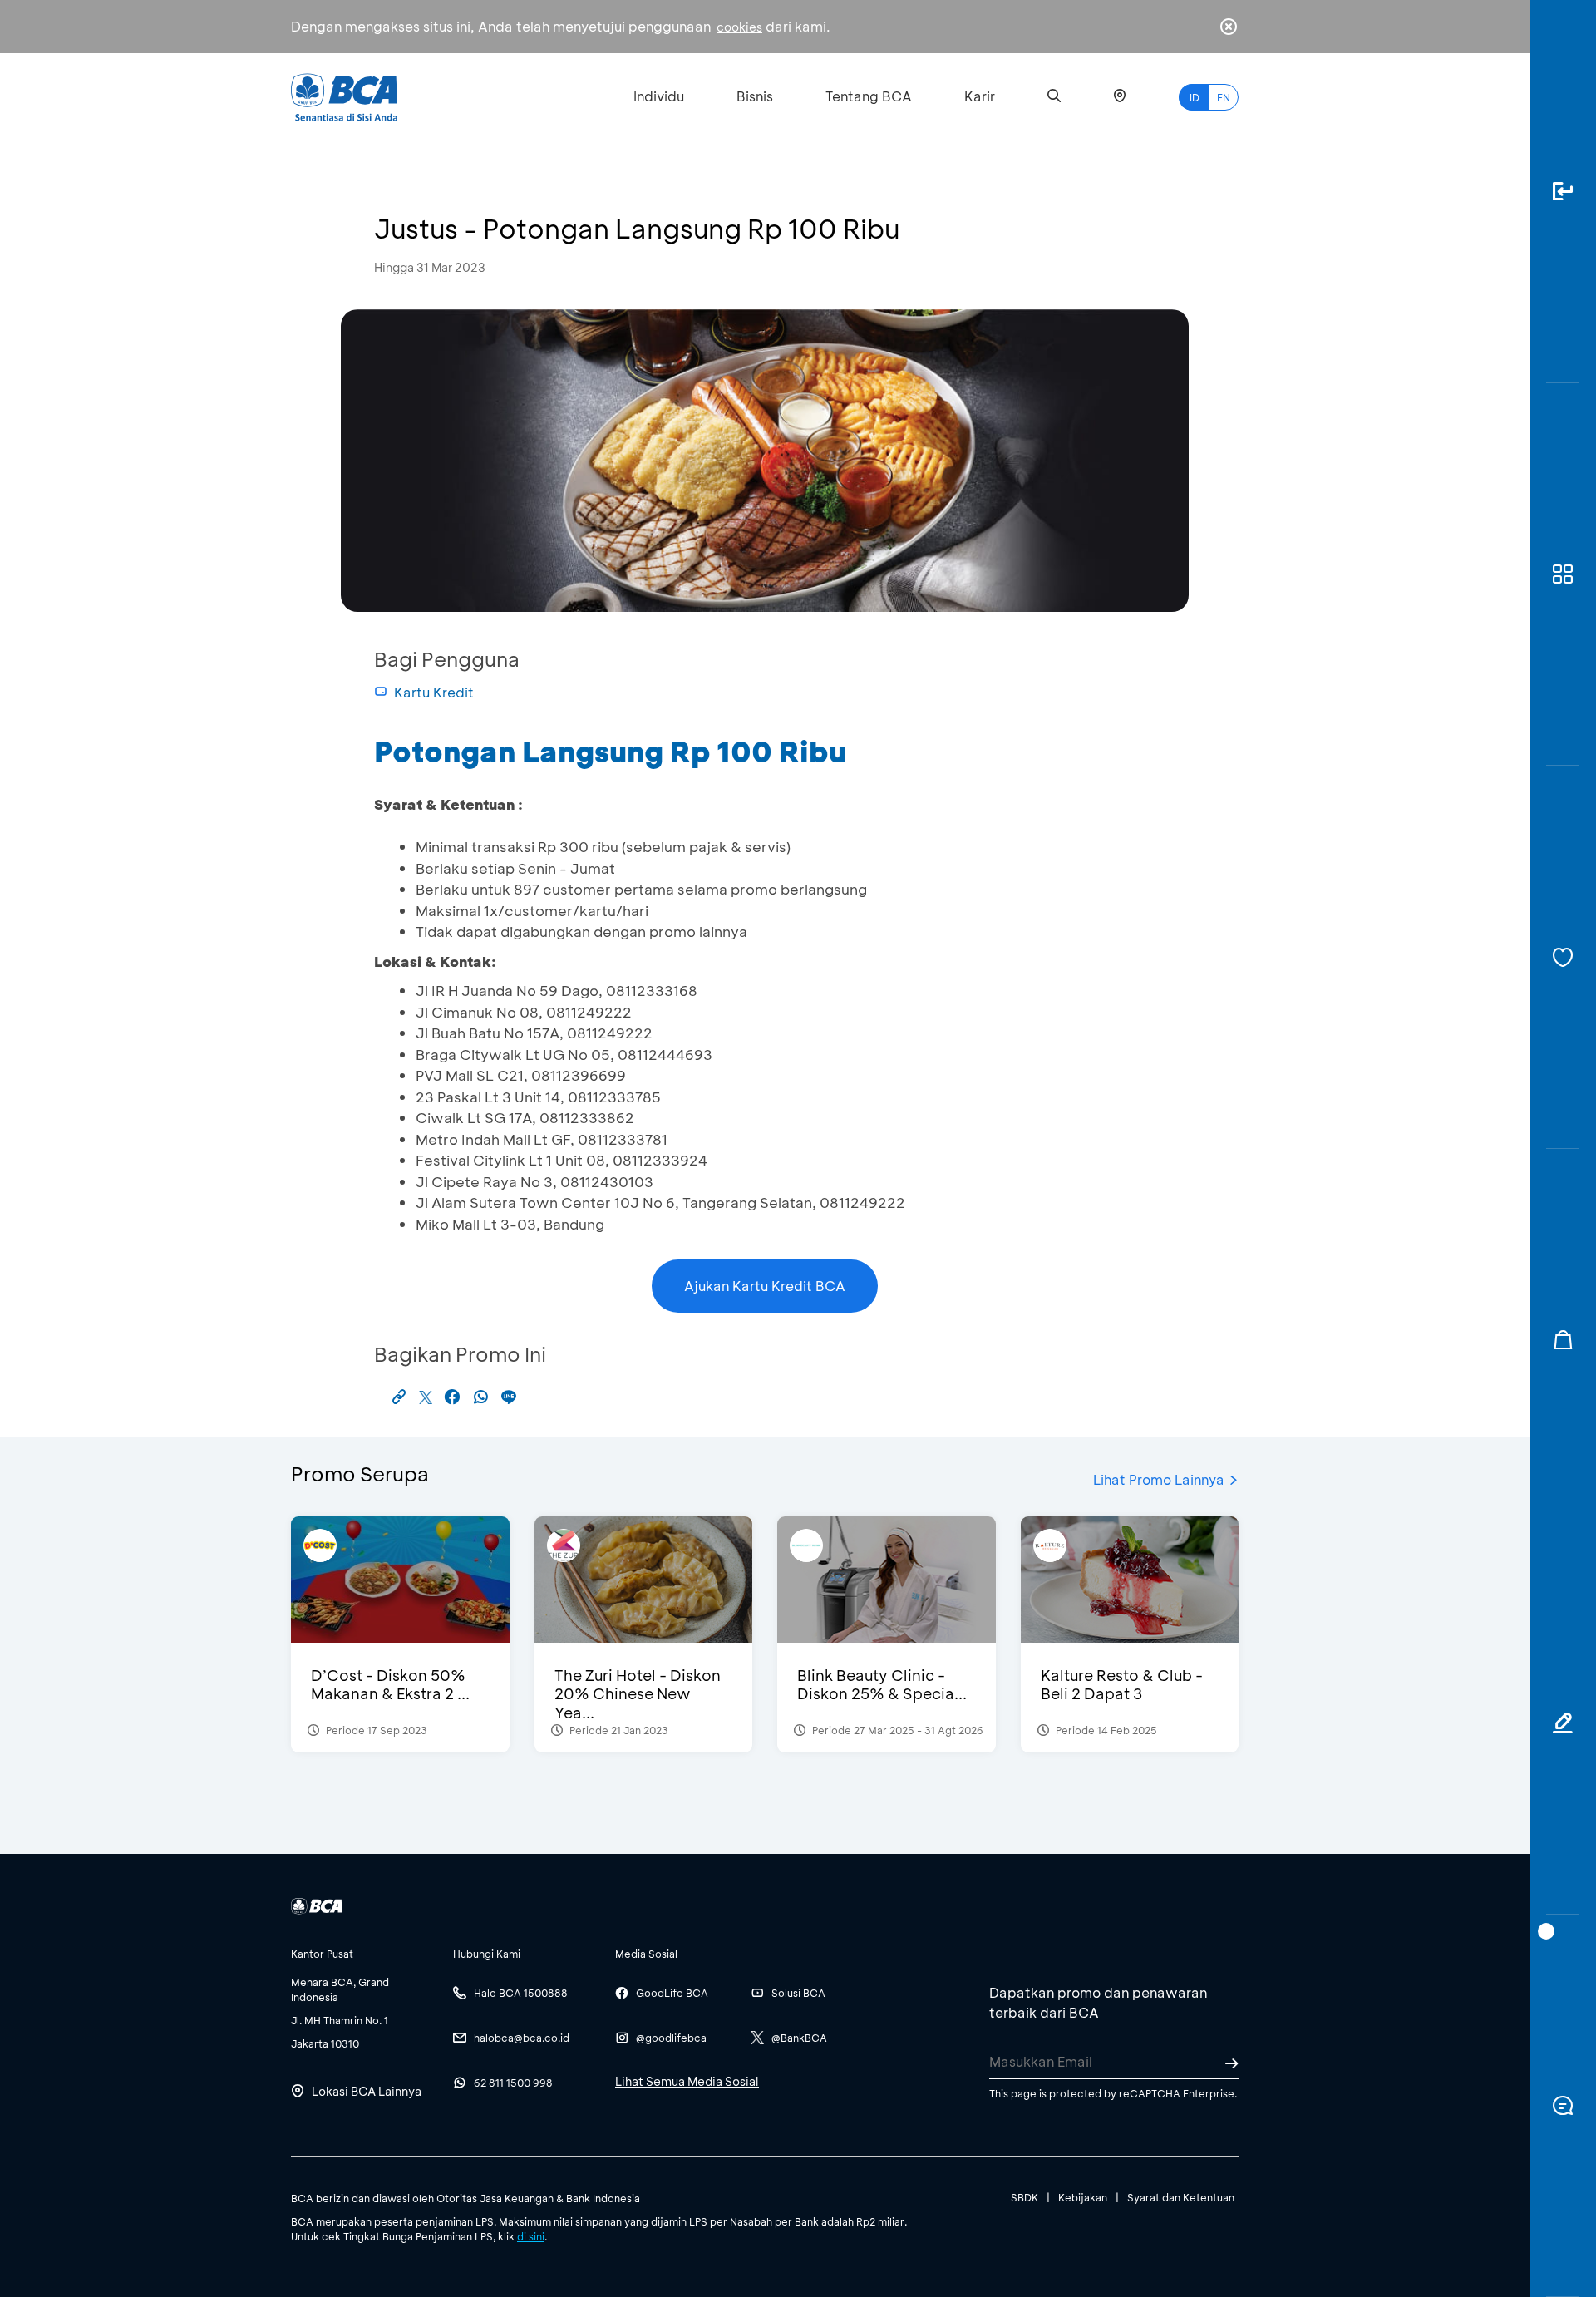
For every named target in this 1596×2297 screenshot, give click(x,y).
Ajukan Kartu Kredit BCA (765, 1286)
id (1195, 97)
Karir (980, 96)
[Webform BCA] (1563, 1723)
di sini (531, 2236)
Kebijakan (1083, 2197)
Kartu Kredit (434, 692)
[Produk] (1563, 575)
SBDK (1025, 2197)
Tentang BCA (869, 96)
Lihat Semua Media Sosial (687, 2081)
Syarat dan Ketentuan (1181, 2197)
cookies (739, 27)
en (1224, 97)
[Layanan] (1563, 957)
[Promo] (1563, 1341)
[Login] (1563, 192)
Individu (659, 96)
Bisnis (755, 96)
